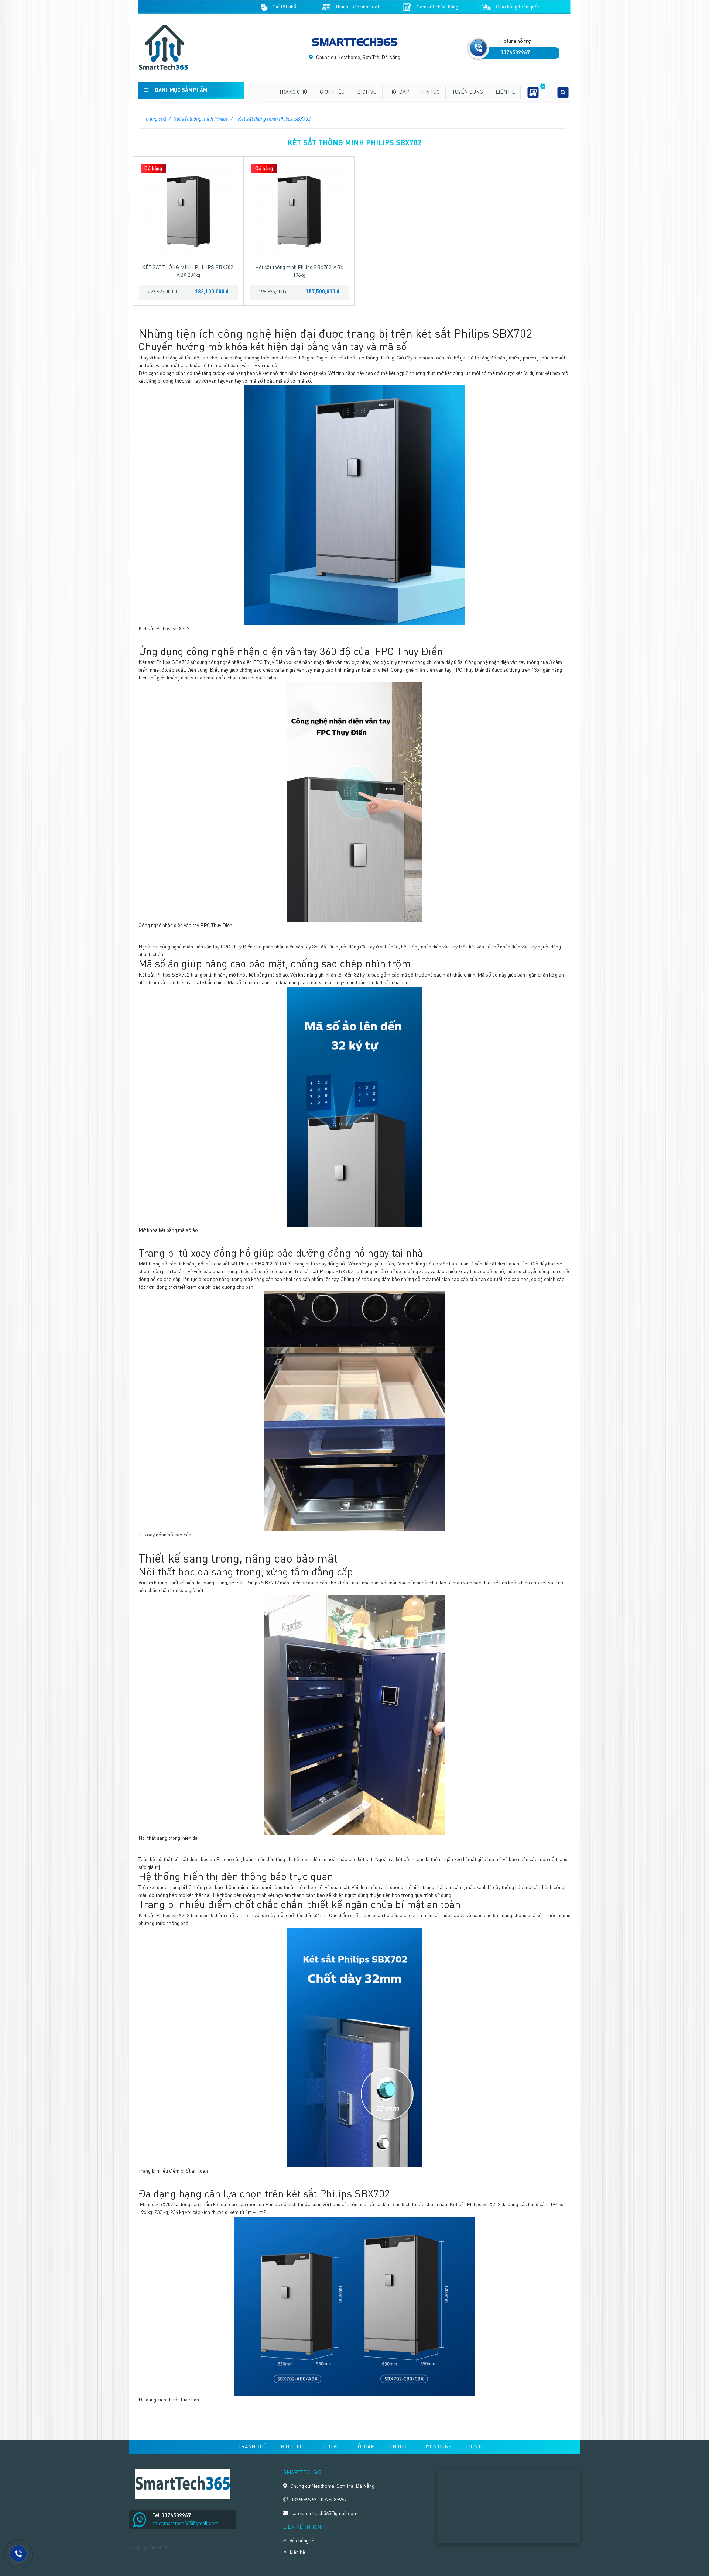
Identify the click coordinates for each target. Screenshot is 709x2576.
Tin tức (431, 92)
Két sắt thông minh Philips (201, 119)
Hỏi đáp (399, 92)
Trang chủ (293, 92)
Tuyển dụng (468, 92)
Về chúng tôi (303, 2541)
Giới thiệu (332, 92)
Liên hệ (505, 92)
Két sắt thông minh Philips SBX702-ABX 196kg (299, 271)
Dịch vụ (367, 92)
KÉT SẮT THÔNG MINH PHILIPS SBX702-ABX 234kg (189, 271)
